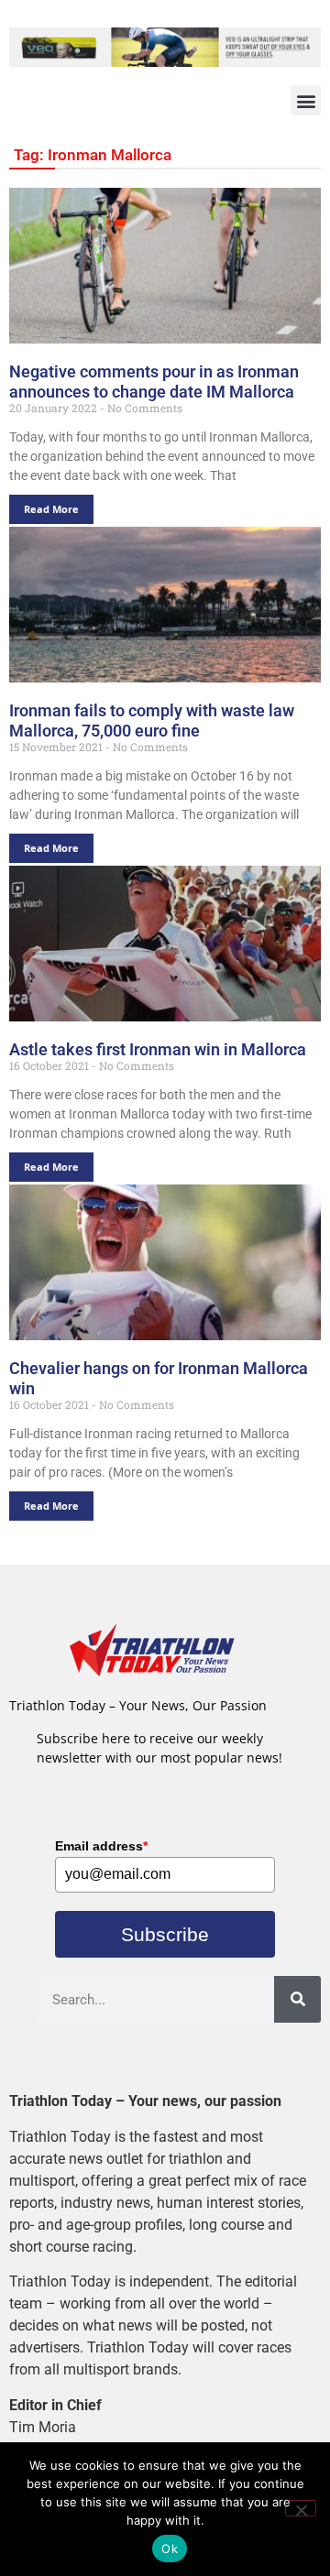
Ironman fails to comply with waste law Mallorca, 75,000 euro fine (152, 720)
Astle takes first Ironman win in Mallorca (158, 1049)
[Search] (297, 1999)
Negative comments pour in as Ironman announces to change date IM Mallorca (154, 382)
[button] (306, 100)
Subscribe (165, 1934)
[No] (301, 2508)
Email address (101, 1846)
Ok (170, 2549)
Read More (51, 509)
